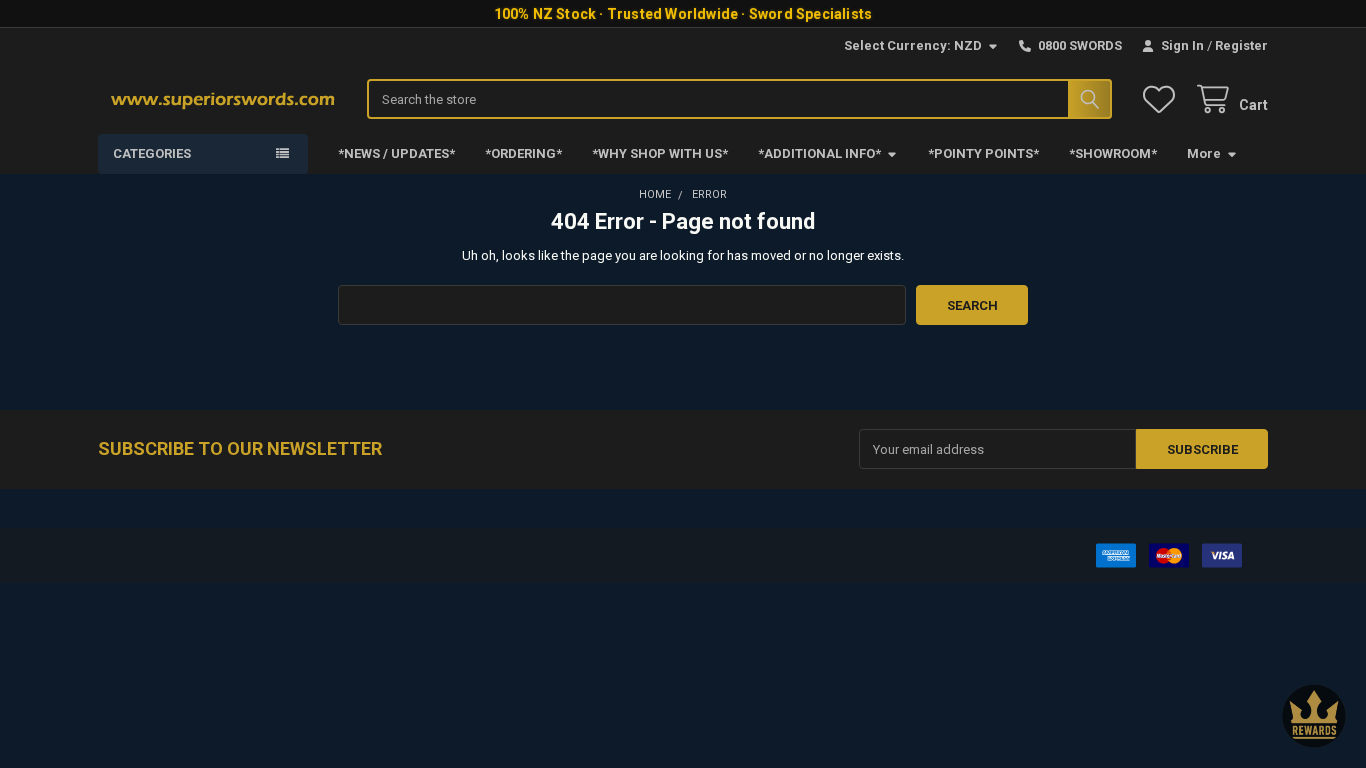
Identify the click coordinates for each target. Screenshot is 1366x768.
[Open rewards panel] (1314, 716)
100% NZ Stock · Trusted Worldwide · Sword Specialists (683, 14)
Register (1241, 45)
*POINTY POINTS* (983, 153)
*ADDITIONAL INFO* (819, 153)
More (1204, 153)
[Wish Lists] (1163, 99)
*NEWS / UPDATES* (396, 153)
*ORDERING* (523, 153)
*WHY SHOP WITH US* (660, 153)
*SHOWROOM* (1113, 153)
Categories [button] (152, 153)
